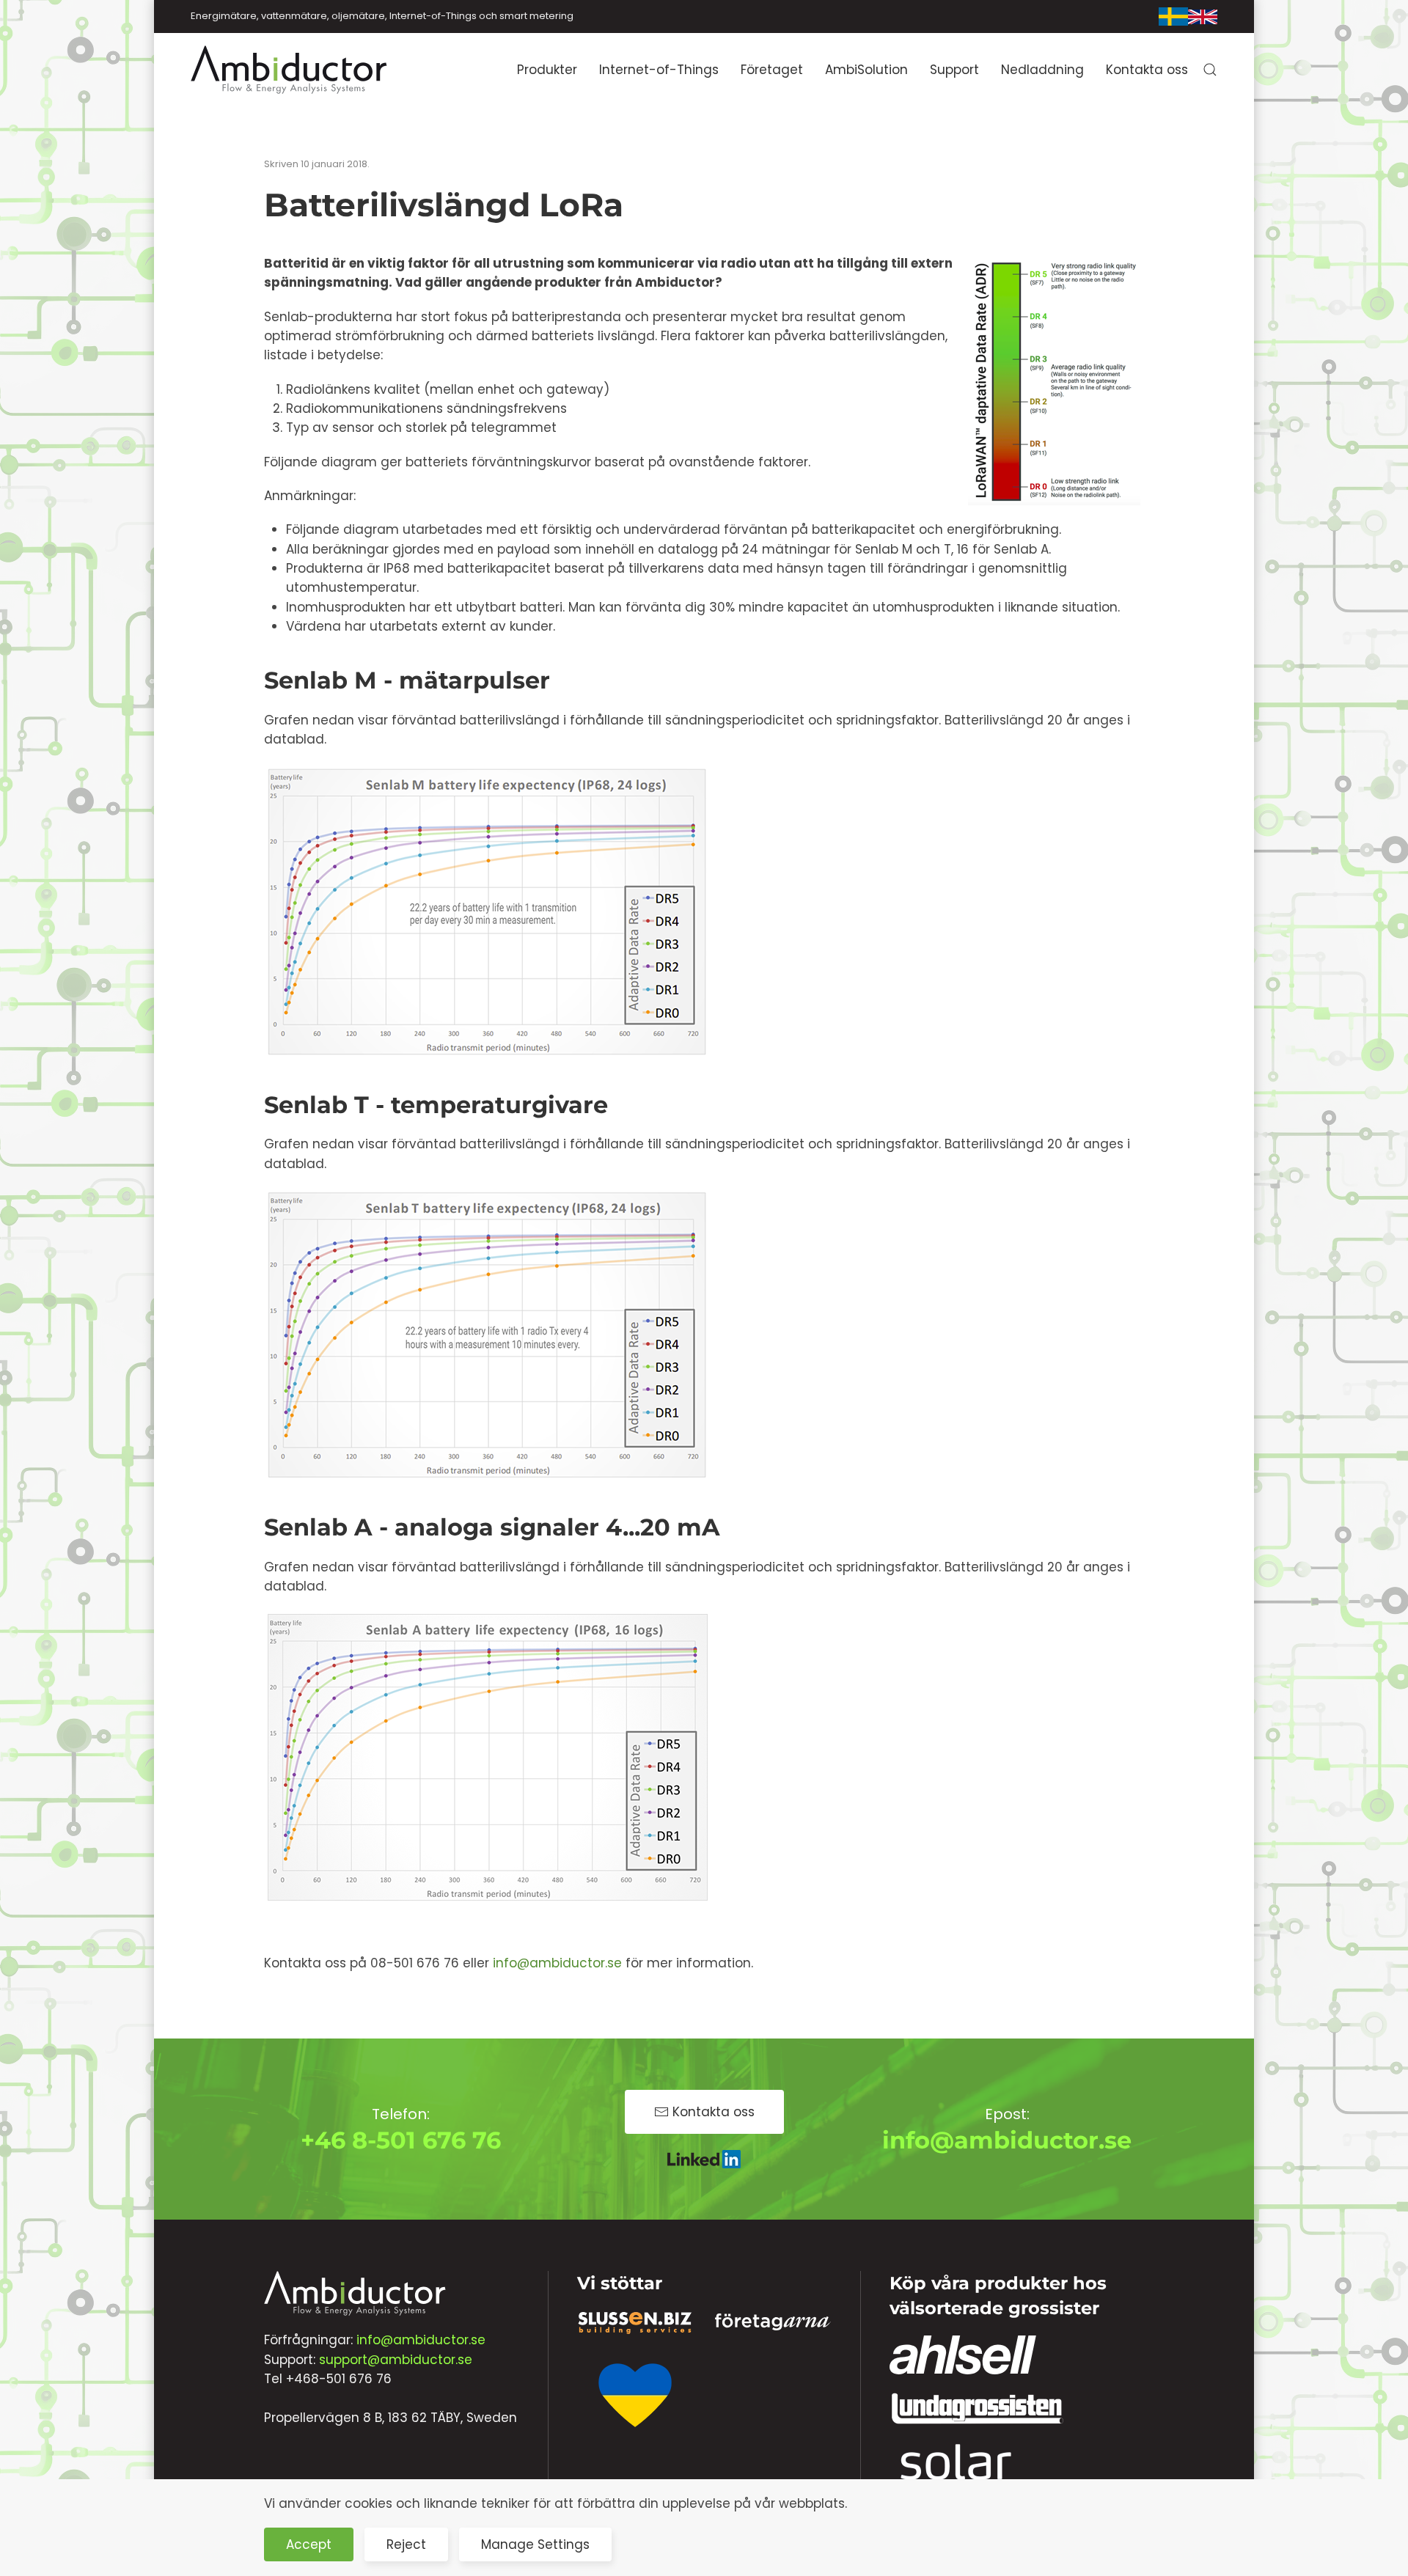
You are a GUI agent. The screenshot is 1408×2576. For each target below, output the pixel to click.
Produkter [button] (547, 70)
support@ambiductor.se (396, 2360)
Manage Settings (535, 2544)
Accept (309, 2544)
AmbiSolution (866, 70)
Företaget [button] (772, 70)
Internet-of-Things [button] (659, 70)
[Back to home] (290, 70)
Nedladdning (1042, 70)
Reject (406, 2544)
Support (954, 70)
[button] (1210, 70)
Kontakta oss (1147, 70)
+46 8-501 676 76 (401, 2140)
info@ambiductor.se (557, 1963)
